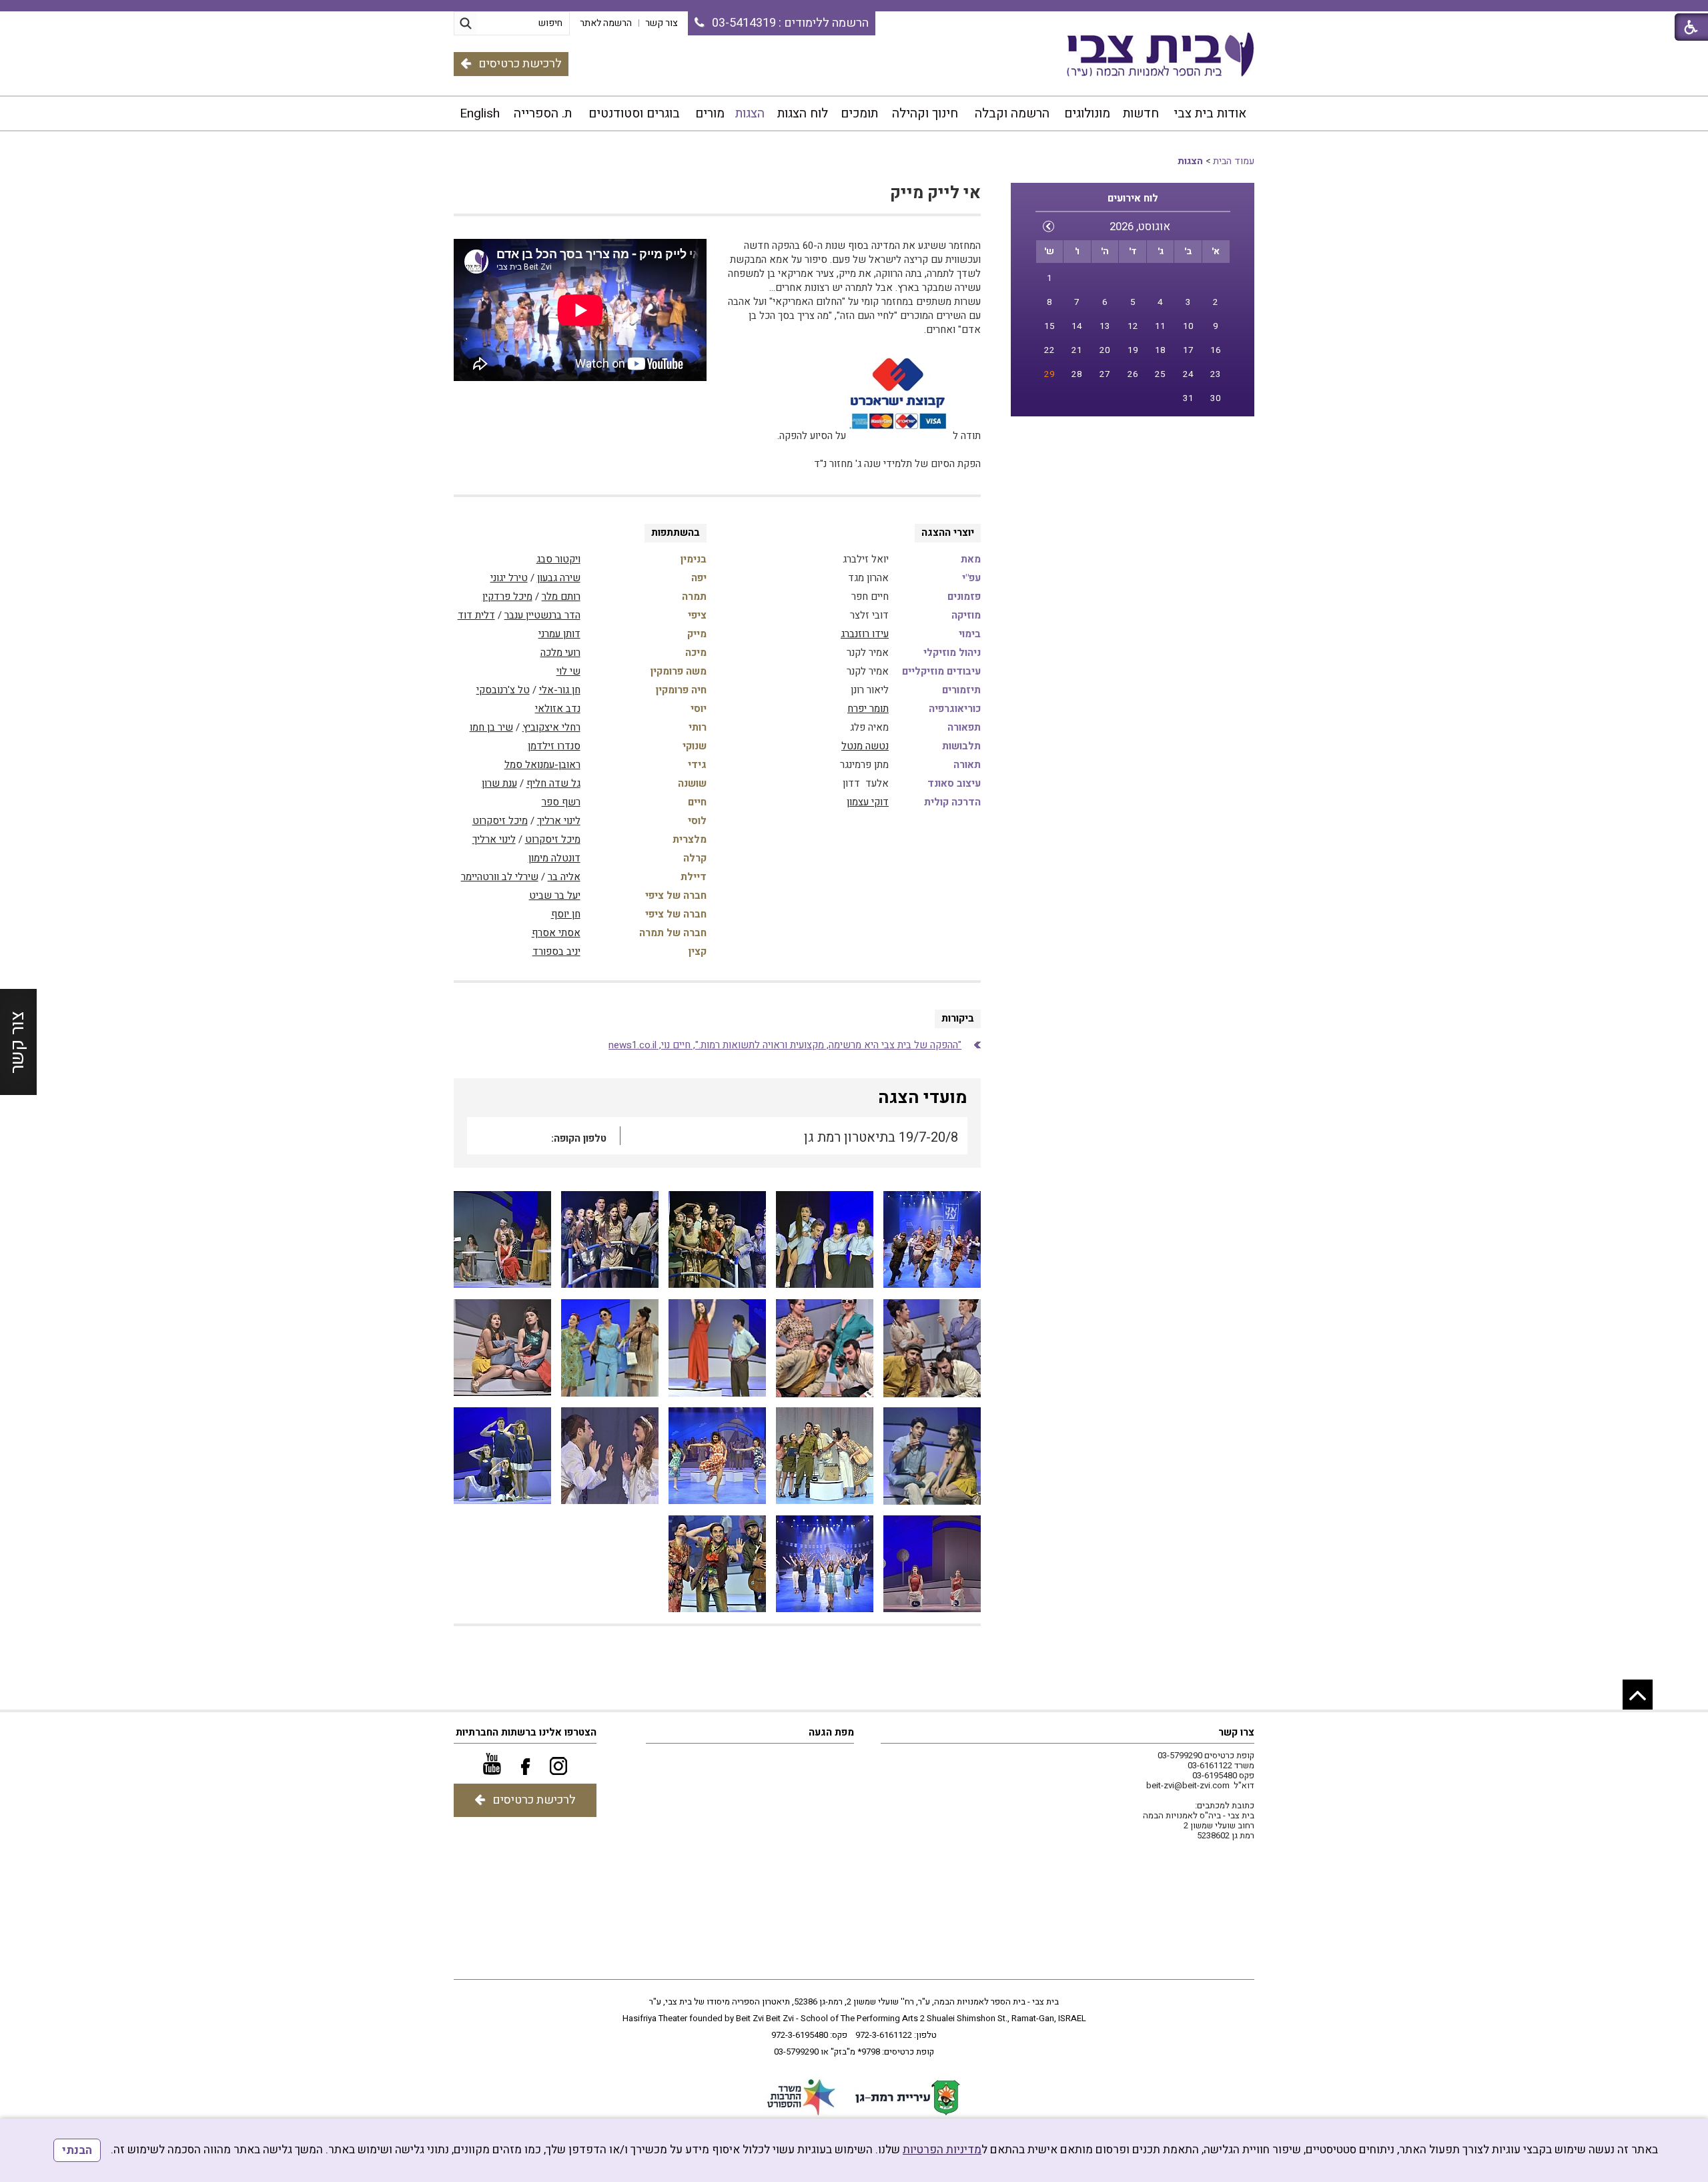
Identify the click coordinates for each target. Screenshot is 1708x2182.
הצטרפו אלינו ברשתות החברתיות (526, 1732)
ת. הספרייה (543, 113)
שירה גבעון (559, 578)
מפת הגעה (831, 1732)
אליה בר (564, 877)
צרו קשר (1236, 1732)
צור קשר (18, 1042)
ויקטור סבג (558, 559)
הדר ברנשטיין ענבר (542, 615)
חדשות (1141, 113)
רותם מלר (561, 597)
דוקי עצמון (868, 802)
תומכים (859, 113)
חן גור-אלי (560, 690)
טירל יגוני (509, 578)
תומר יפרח (868, 709)
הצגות (750, 113)
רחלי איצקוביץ (551, 727)
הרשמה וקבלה (1012, 113)
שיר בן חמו (491, 727)
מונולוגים (1087, 113)
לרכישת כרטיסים (520, 64)
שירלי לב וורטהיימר (500, 877)
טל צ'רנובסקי (503, 690)
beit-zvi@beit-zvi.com (1188, 1785)
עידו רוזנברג (865, 634)
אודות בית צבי (1210, 113)
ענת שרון (499, 783)
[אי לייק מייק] (932, 1240)
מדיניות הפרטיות (942, 2150)
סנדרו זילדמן (554, 746)
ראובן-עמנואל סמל (542, 765)
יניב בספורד (556, 952)
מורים (710, 113)
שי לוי (568, 671)
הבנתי (77, 2150)
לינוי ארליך (559, 821)
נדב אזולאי (558, 709)
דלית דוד (476, 615)
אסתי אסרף (556, 933)
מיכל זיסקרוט (500, 821)
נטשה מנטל (865, 746)
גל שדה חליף (553, 783)
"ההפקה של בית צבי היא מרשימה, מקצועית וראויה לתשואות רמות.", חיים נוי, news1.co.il (785, 1045)
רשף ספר (561, 802)
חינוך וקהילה (925, 113)
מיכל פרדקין (507, 597)
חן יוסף (566, 914)
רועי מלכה (560, 653)
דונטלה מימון (554, 858)
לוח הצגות (803, 113)
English (480, 113)
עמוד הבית (1234, 161)
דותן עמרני (559, 634)
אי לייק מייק (935, 193)
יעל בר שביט (555, 895)
